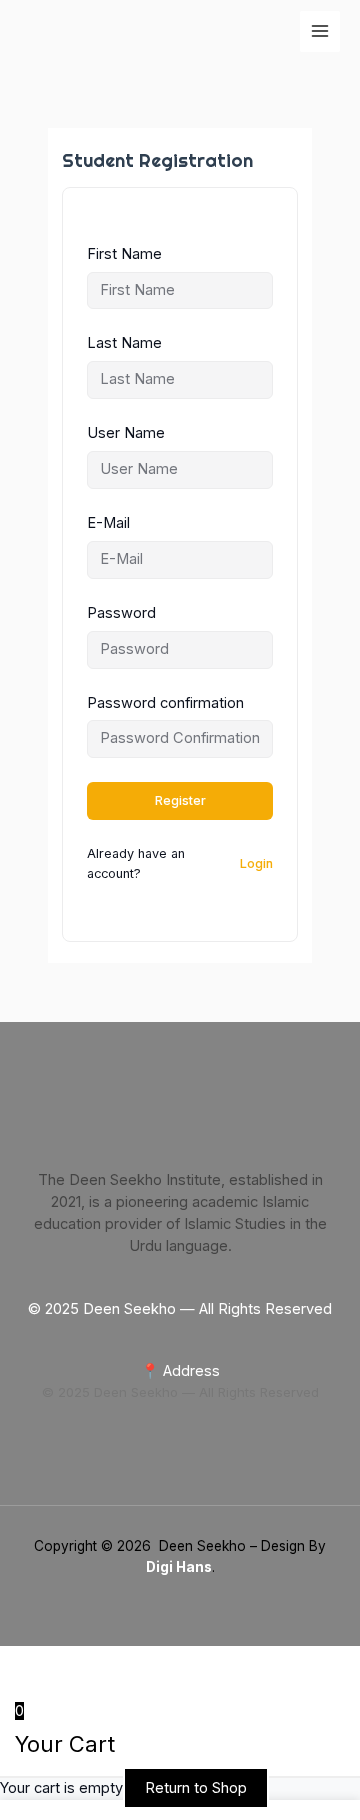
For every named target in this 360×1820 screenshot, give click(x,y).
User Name (126, 433)
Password (121, 613)
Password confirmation (165, 703)
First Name (124, 254)
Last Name (124, 343)
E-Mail (108, 523)
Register (180, 800)
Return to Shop (196, 1788)
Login (256, 863)
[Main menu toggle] (320, 31)
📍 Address (180, 1371)
